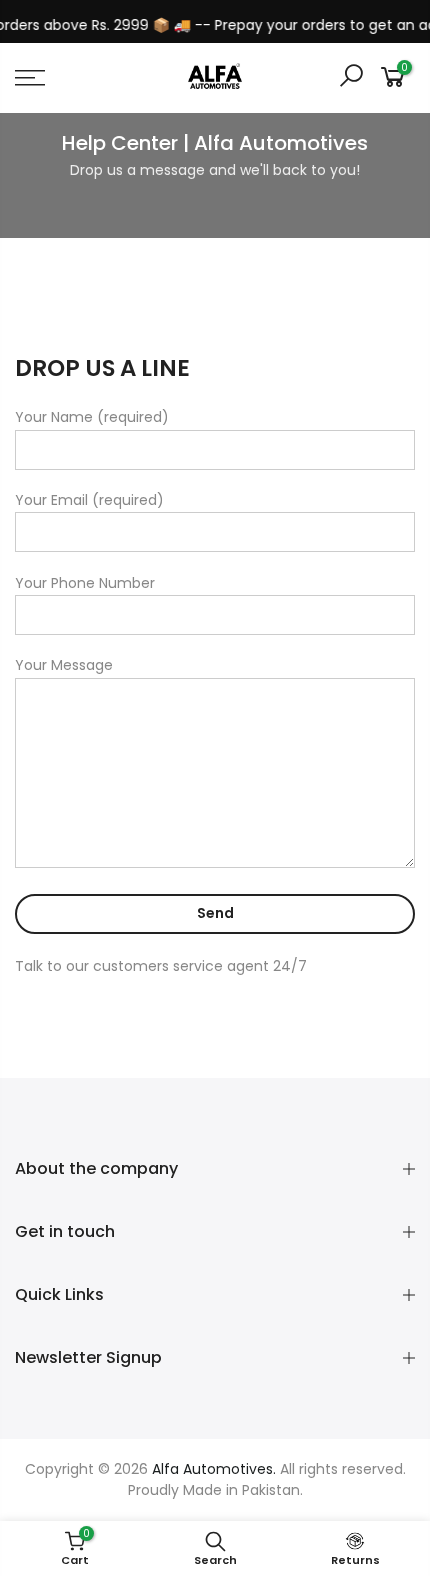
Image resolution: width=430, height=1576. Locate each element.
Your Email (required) (89, 500)
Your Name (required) (92, 417)
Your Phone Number (85, 583)
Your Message (64, 665)
